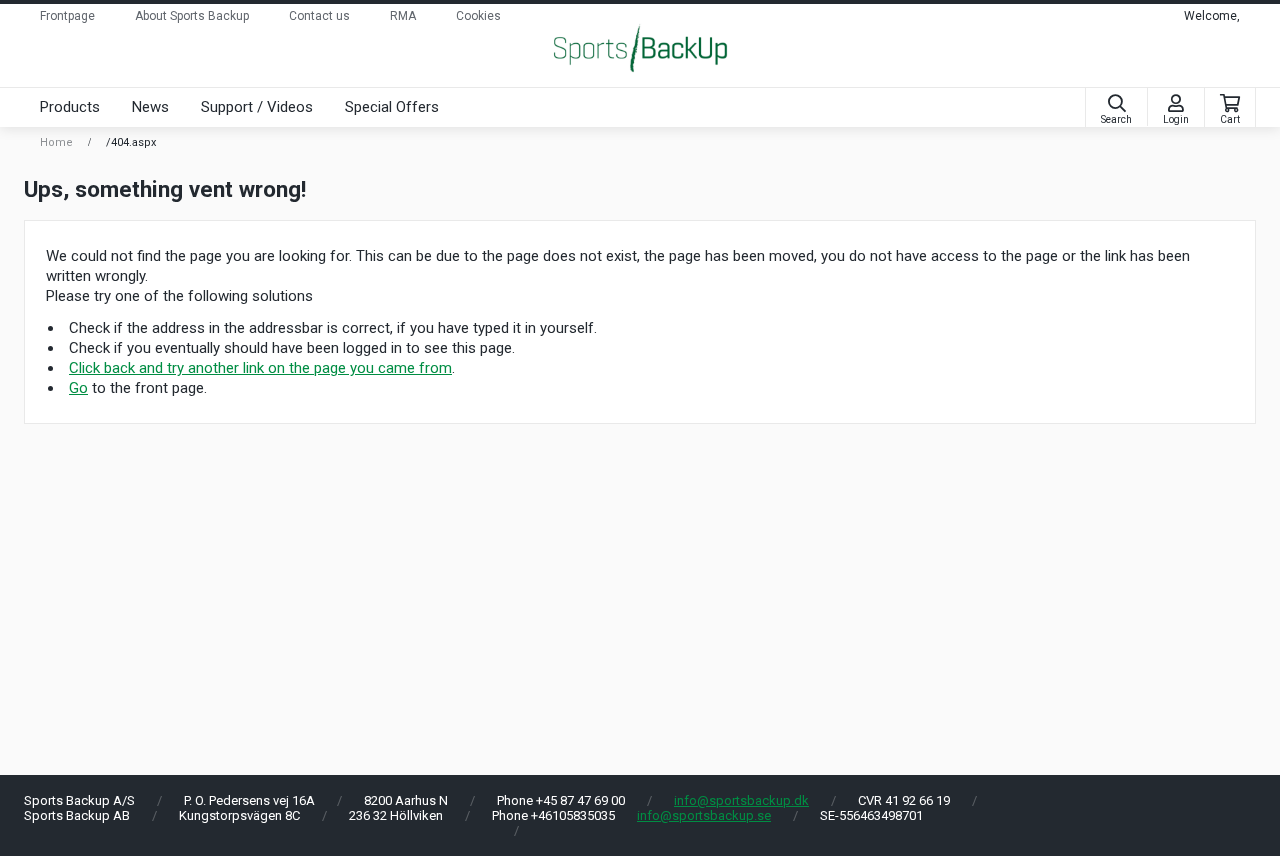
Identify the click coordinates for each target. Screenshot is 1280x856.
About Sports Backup (192, 16)
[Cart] (1230, 103)
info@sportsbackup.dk (741, 800)
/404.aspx (131, 142)
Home (56, 142)
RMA (403, 16)
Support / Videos (257, 107)
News (150, 107)
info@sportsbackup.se (704, 815)
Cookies (478, 16)
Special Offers (392, 107)
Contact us (319, 16)
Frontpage (67, 16)
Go (78, 388)
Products (70, 107)
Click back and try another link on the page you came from (260, 368)
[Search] (1116, 103)
